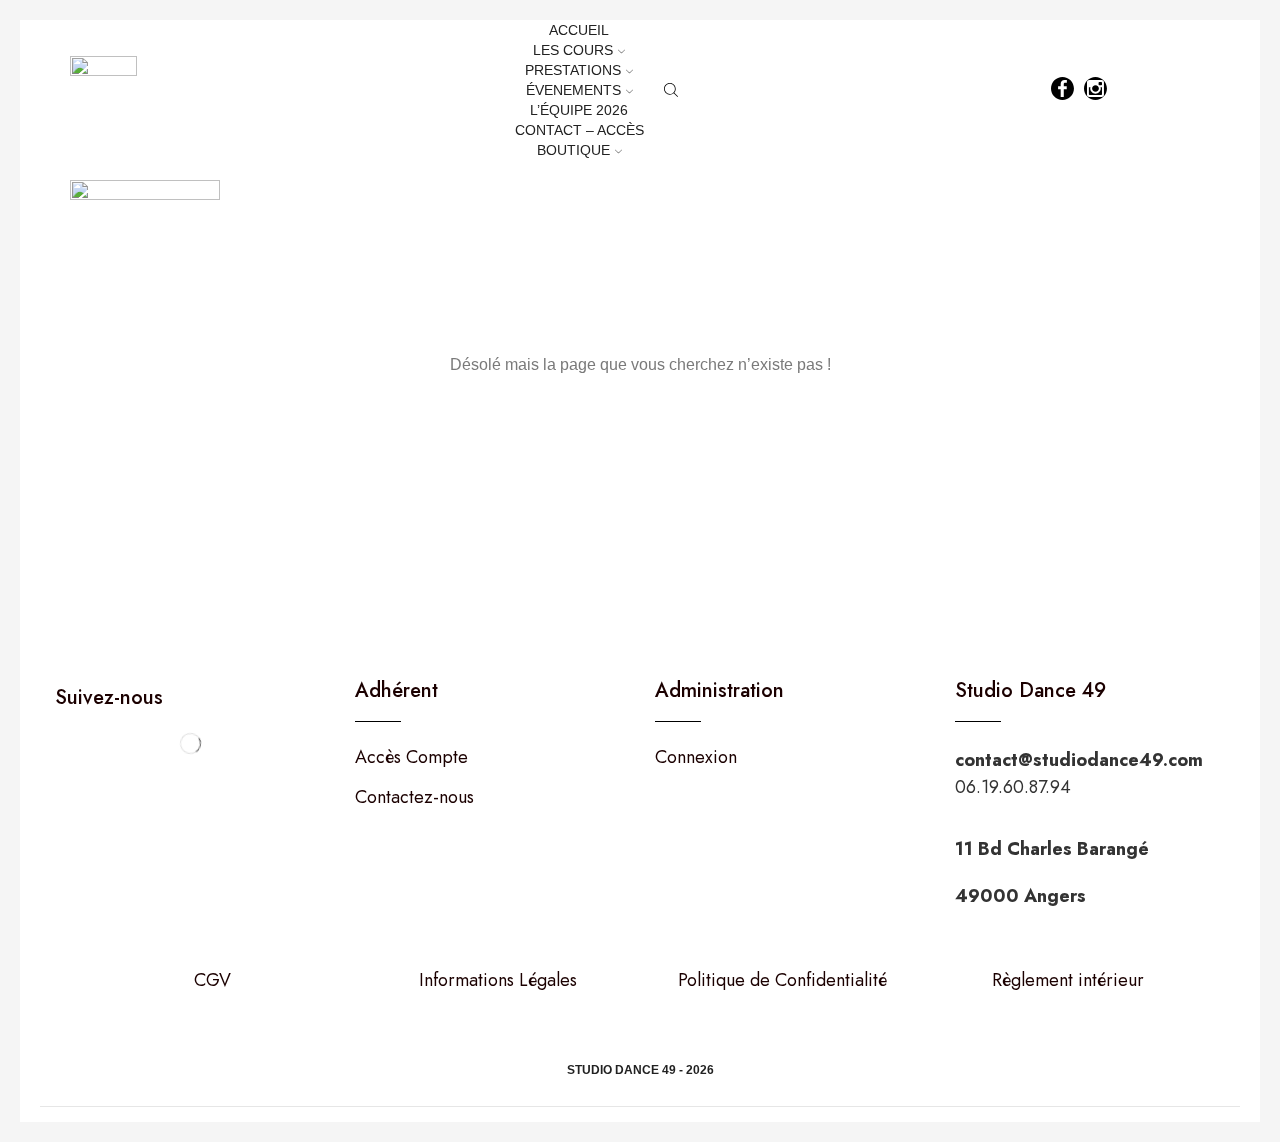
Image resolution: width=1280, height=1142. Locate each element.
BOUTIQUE (573, 150)
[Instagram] (1095, 90)
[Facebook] (1062, 90)
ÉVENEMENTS (573, 90)
